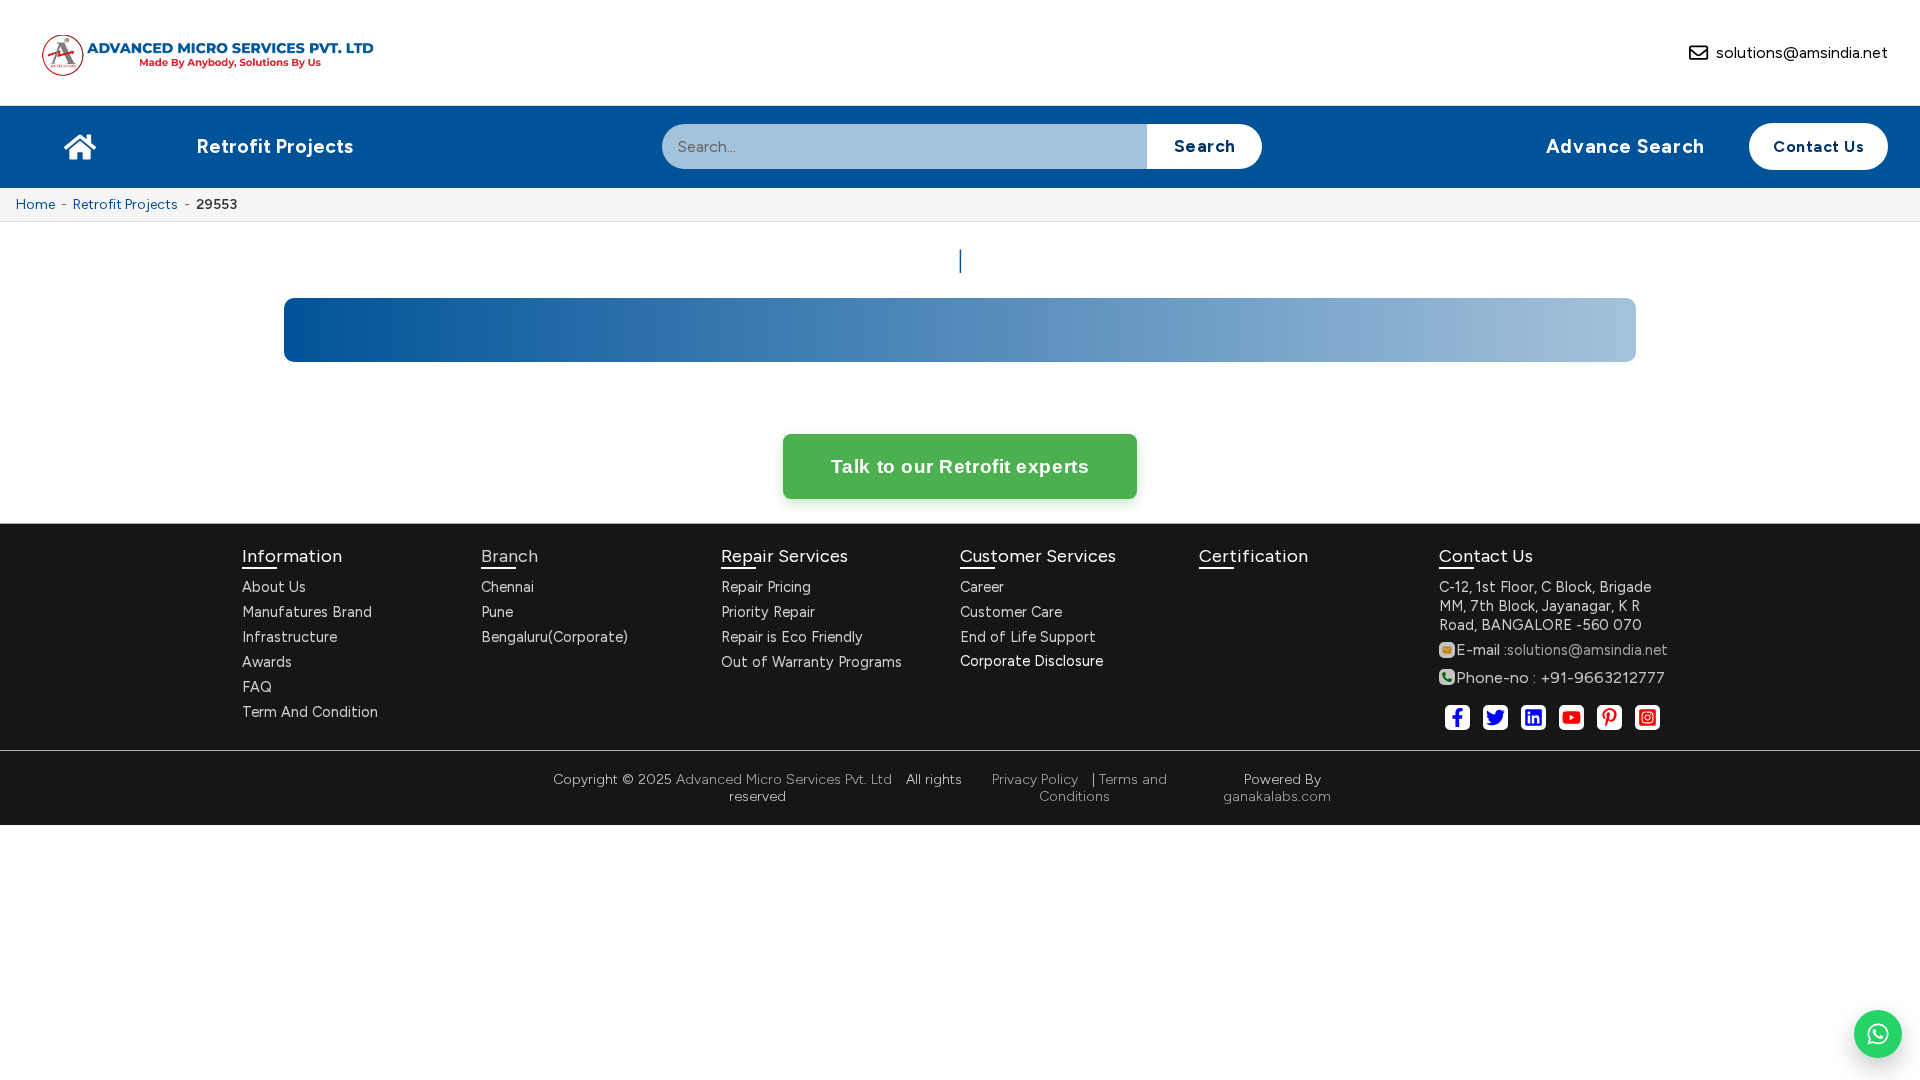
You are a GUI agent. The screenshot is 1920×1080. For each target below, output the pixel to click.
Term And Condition (310, 712)
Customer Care (1011, 612)
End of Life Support (1028, 637)
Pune (497, 612)
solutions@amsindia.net (1802, 52)
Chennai (507, 587)
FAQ (257, 687)
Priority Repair (768, 612)
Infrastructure (289, 637)
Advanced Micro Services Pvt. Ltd (782, 779)
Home (35, 204)
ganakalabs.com (1277, 796)
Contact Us (1818, 146)
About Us (274, 587)
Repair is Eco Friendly (792, 637)
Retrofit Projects (275, 146)
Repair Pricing (766, 587)
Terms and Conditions (1103, 788)
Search (1205, 145)
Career (982, 587)
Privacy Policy (1035, 779)
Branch (509, 556)
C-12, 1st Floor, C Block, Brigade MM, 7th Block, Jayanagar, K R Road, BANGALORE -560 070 (1545, 606)
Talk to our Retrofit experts (960, 466)
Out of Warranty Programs (811, 662)
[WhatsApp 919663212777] (1878, 1034)
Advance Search (1625, 146)
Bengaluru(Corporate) (554, 637)
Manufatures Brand (307, 612)
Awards (267, 662)
